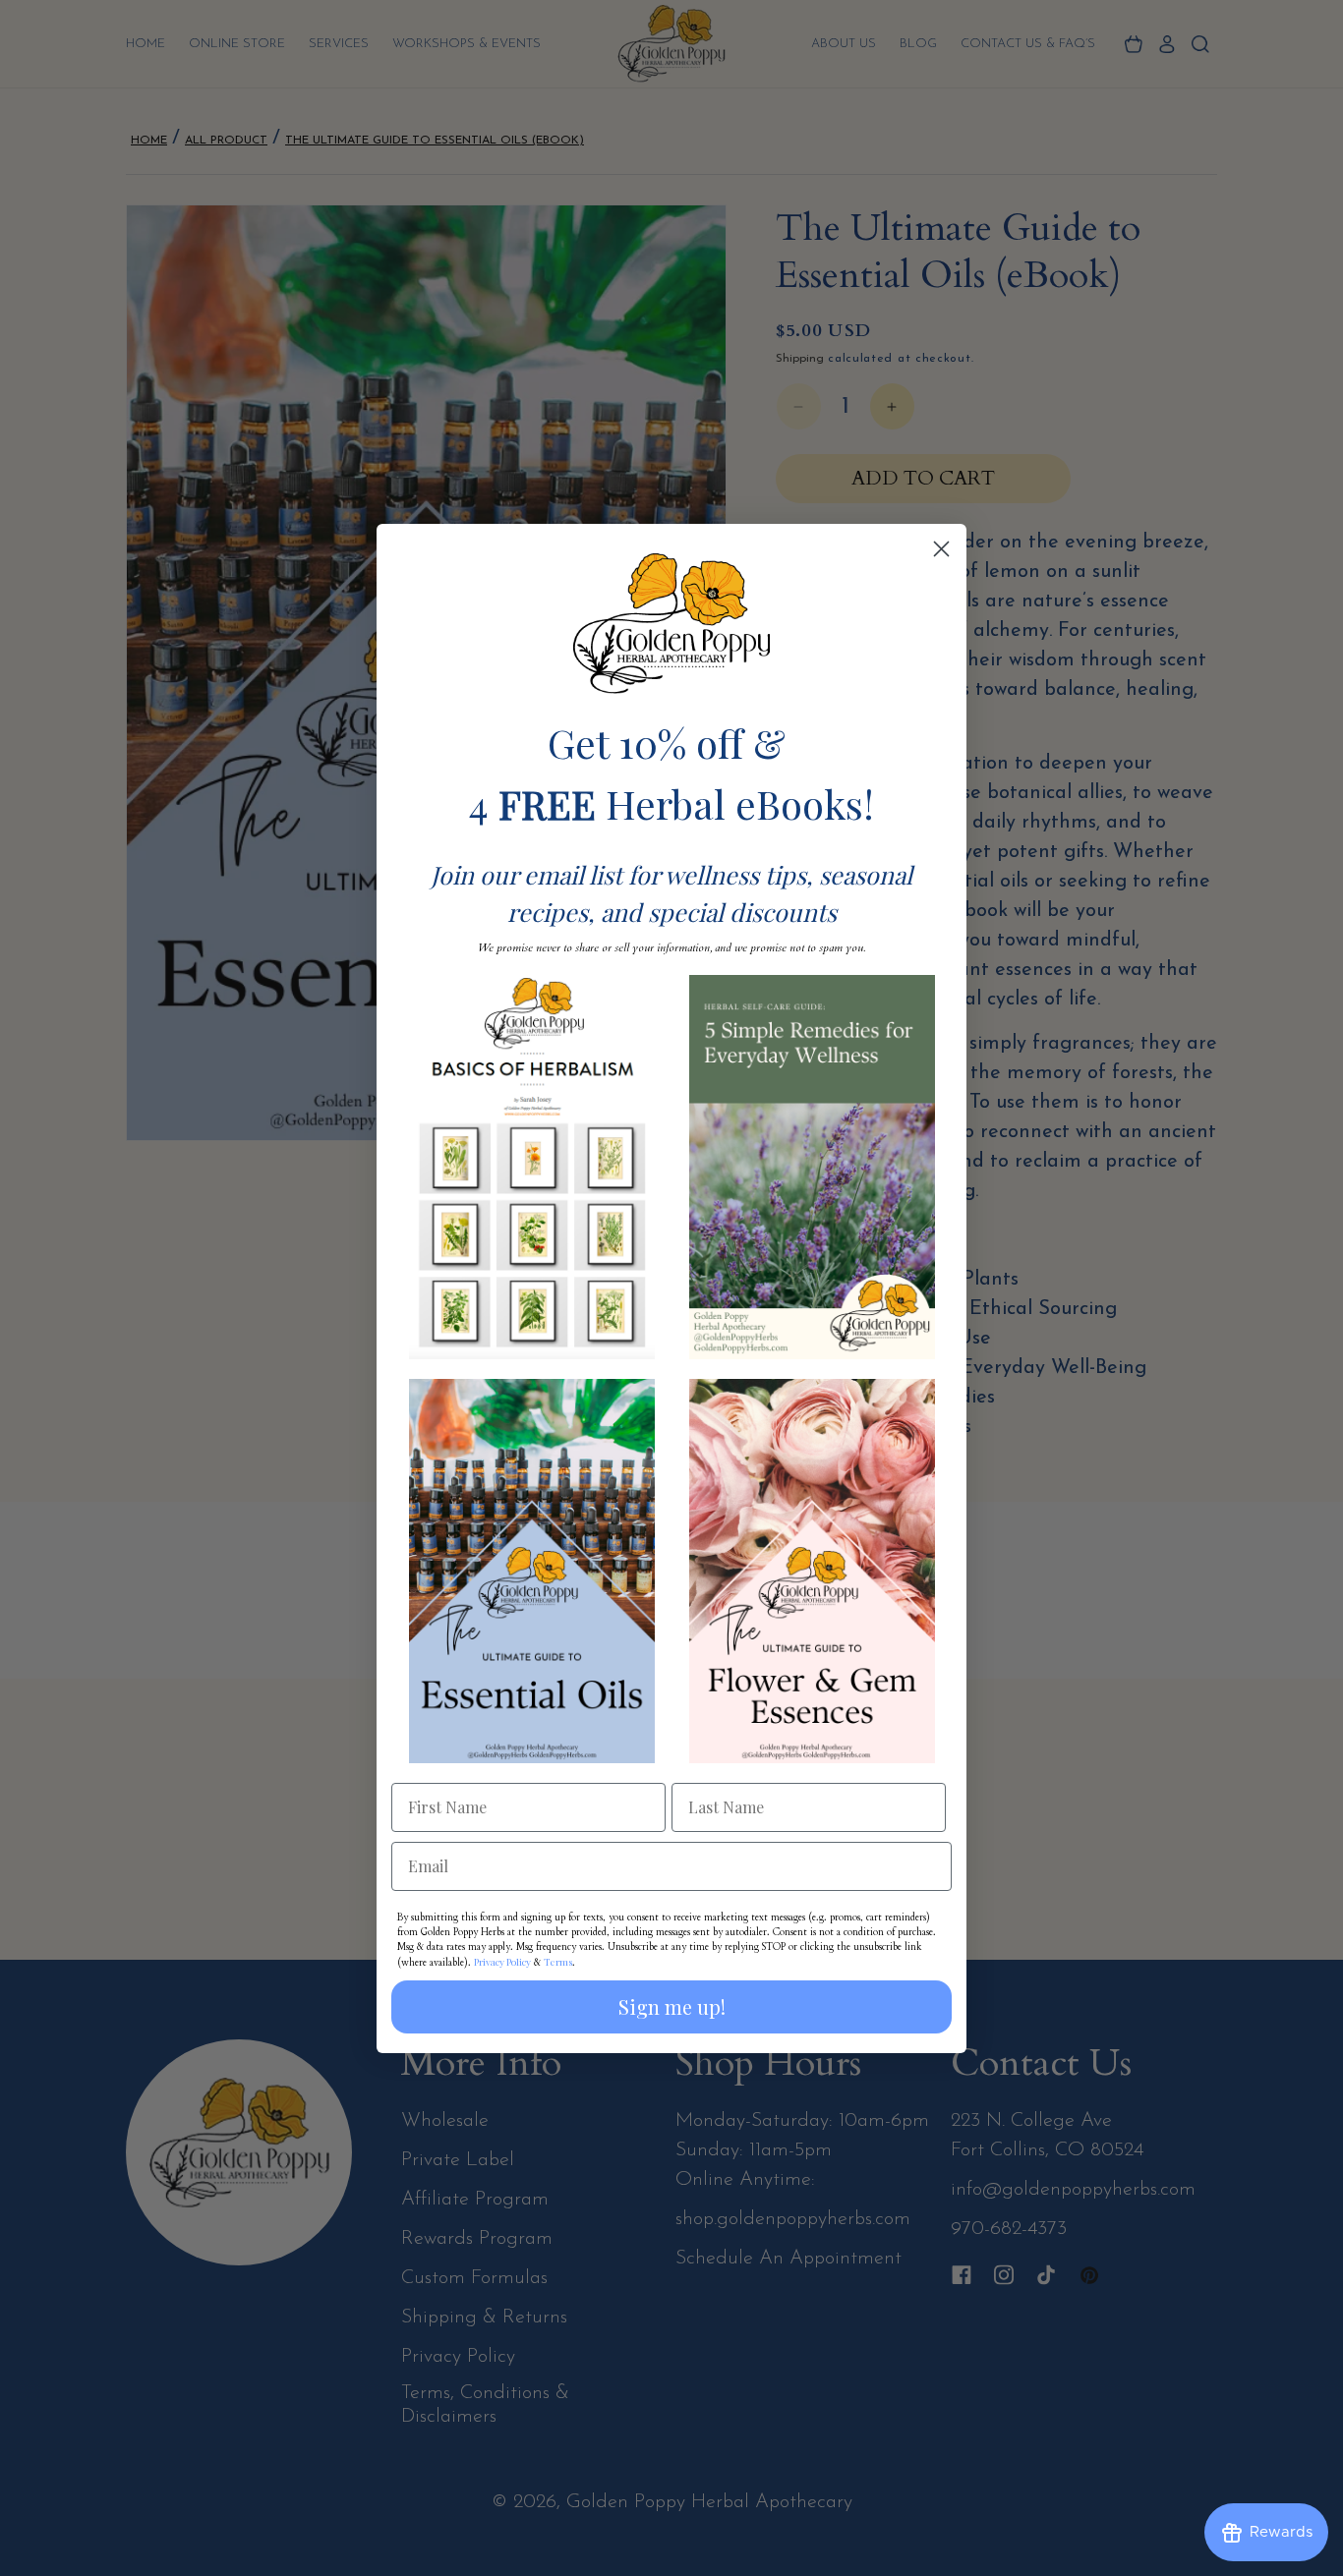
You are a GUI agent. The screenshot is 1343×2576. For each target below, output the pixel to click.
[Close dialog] (941, 549)
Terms (558, 1962)
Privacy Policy (502, 1962)
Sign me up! (672, 2006)
